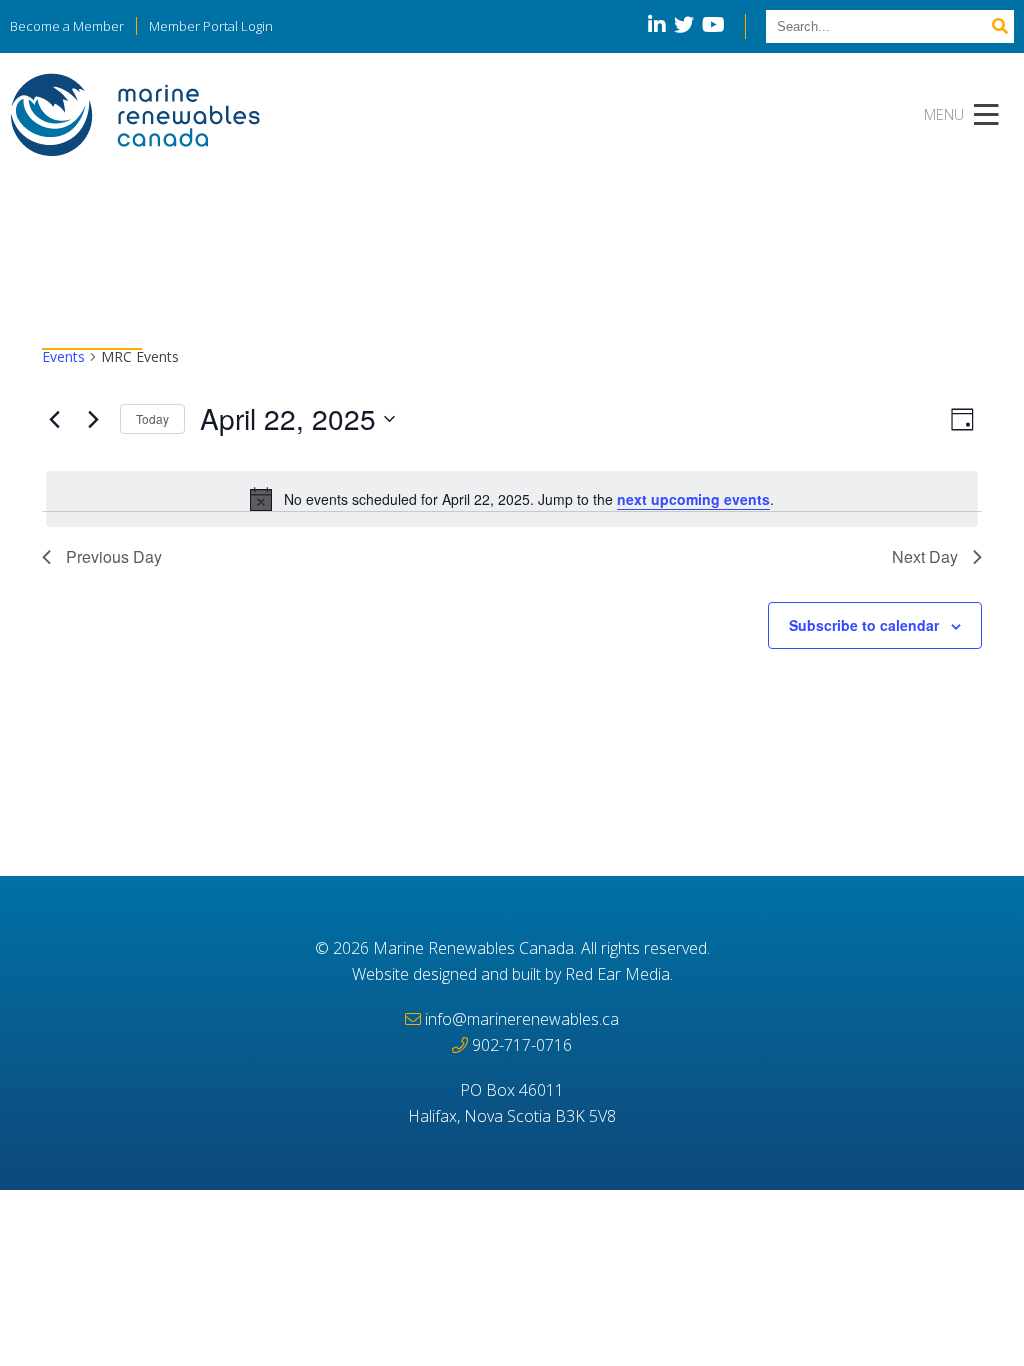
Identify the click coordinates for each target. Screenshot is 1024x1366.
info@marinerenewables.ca (522, 1019)
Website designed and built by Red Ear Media (511, 974)
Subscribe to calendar (864, 625)
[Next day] (93, 419)
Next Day (925, 556)
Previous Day (114, 556)
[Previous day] (54, 419)
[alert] (512, 499)
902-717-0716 (522, 1045)
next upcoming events (693, 499)
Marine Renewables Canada (473, 948)
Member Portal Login (211, 26)
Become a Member (67, 26)
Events (63, 356)
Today (152, 418)
